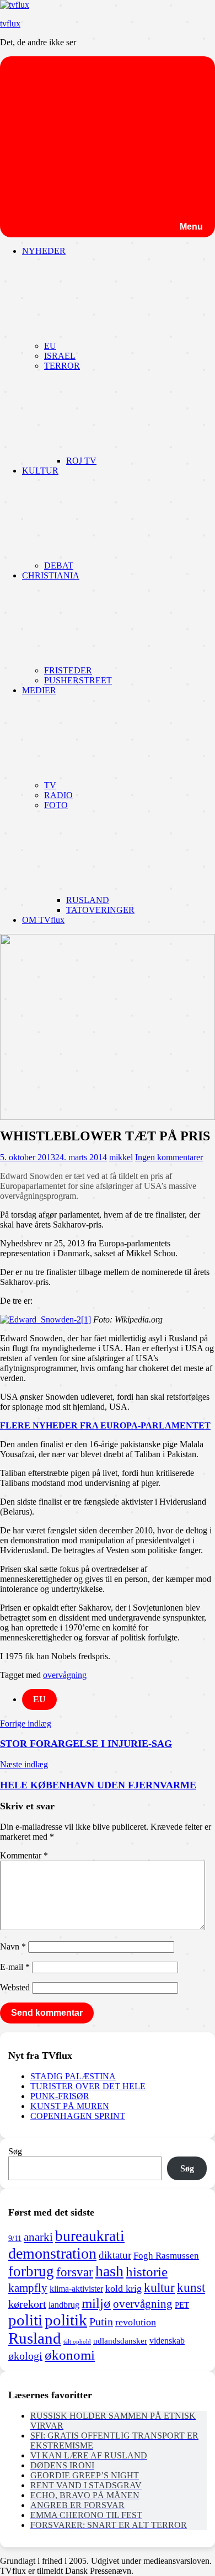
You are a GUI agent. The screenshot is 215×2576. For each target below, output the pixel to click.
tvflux (10, 23)
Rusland (35, 2338)
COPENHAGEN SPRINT (78, 2116)
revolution (136, 2322)
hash (109, 2271)
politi (25, 2320)
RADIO (58, 795)
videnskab (167, 2341)
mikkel (121, 1157)
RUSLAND (88, 900)
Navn (13, 1946)
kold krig (123, 2288)
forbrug (31, 2271)
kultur (159, 2287)
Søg (15, 2151)
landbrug (64, 2305)
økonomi (70, 2355)
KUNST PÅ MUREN (70, 2106)
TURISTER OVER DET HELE (88, 2086)
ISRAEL (60, 356)
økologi (25, 2356)
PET (182, 2305)
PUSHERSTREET (78, 680)
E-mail (15, 1967)
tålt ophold (77, 2342)
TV (50, 785)
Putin (101, 2322)
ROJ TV (81, 461)
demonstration (52, 2253)
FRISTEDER (68, 670)
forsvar (75, 2272)
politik (66, 2320)
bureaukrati (90, 2236)
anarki (38, 2237)
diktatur (115, 2255)
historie (147, 2272)
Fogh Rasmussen (166, 2256)
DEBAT (59, 565)
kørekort (27, 2304)
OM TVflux (43, 920)
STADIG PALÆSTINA (73, 2076)
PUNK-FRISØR (60, 2096)
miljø (96, 2303)
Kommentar (24, 1855)
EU (50, 346)
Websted (15, 1987)
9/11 (15, 2238)
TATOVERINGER (100, 910)
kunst (191, 2288)
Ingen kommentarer (169, 1157)
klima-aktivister (76, 2289)
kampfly (28, 2288)
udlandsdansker (120, 2341)
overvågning (65, 1675)
